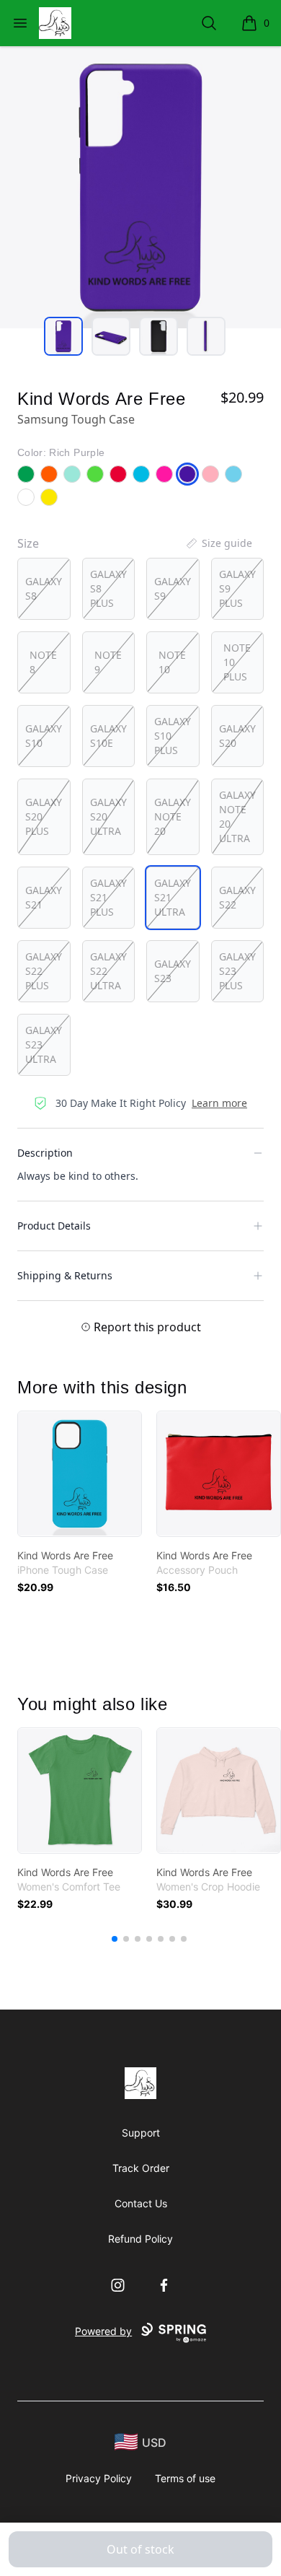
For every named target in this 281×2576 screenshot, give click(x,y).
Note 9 (108, 662)
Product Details (54, 1226)
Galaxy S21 (44, 897)
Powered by (103, 2331)
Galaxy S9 (173, 588)
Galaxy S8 (44, 588)
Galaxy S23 (173, 971)
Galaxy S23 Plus (237, 971)
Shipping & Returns (65, 1275)
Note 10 (172, 662)
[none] (218, 543)
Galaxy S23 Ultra (44, 1044)
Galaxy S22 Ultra (108, 971)
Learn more (219, 1103)
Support (141, 2133)
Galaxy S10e (108, 736)
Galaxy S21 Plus (108, 897)
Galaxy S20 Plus (44, 816)
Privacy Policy (99, 2478)
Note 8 (43, 662)
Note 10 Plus (237, 662)
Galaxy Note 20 (173, 816)
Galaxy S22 (237, 897)
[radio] (44, 589)
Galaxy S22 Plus (44, 971)
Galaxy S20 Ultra (108, 816)
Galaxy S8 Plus (108, 588)
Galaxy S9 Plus (237, 588)
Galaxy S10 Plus (173, 736)
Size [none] (28, 543)
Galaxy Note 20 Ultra (237, 816)
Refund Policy (140, 2239)
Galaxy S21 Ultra (173, 897)
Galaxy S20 (237, 736)
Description (45, 1153)
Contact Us (141, 2203)
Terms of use (185, 2478)
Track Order (141, 2168)
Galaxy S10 (44, 736)
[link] (80, 1474)
